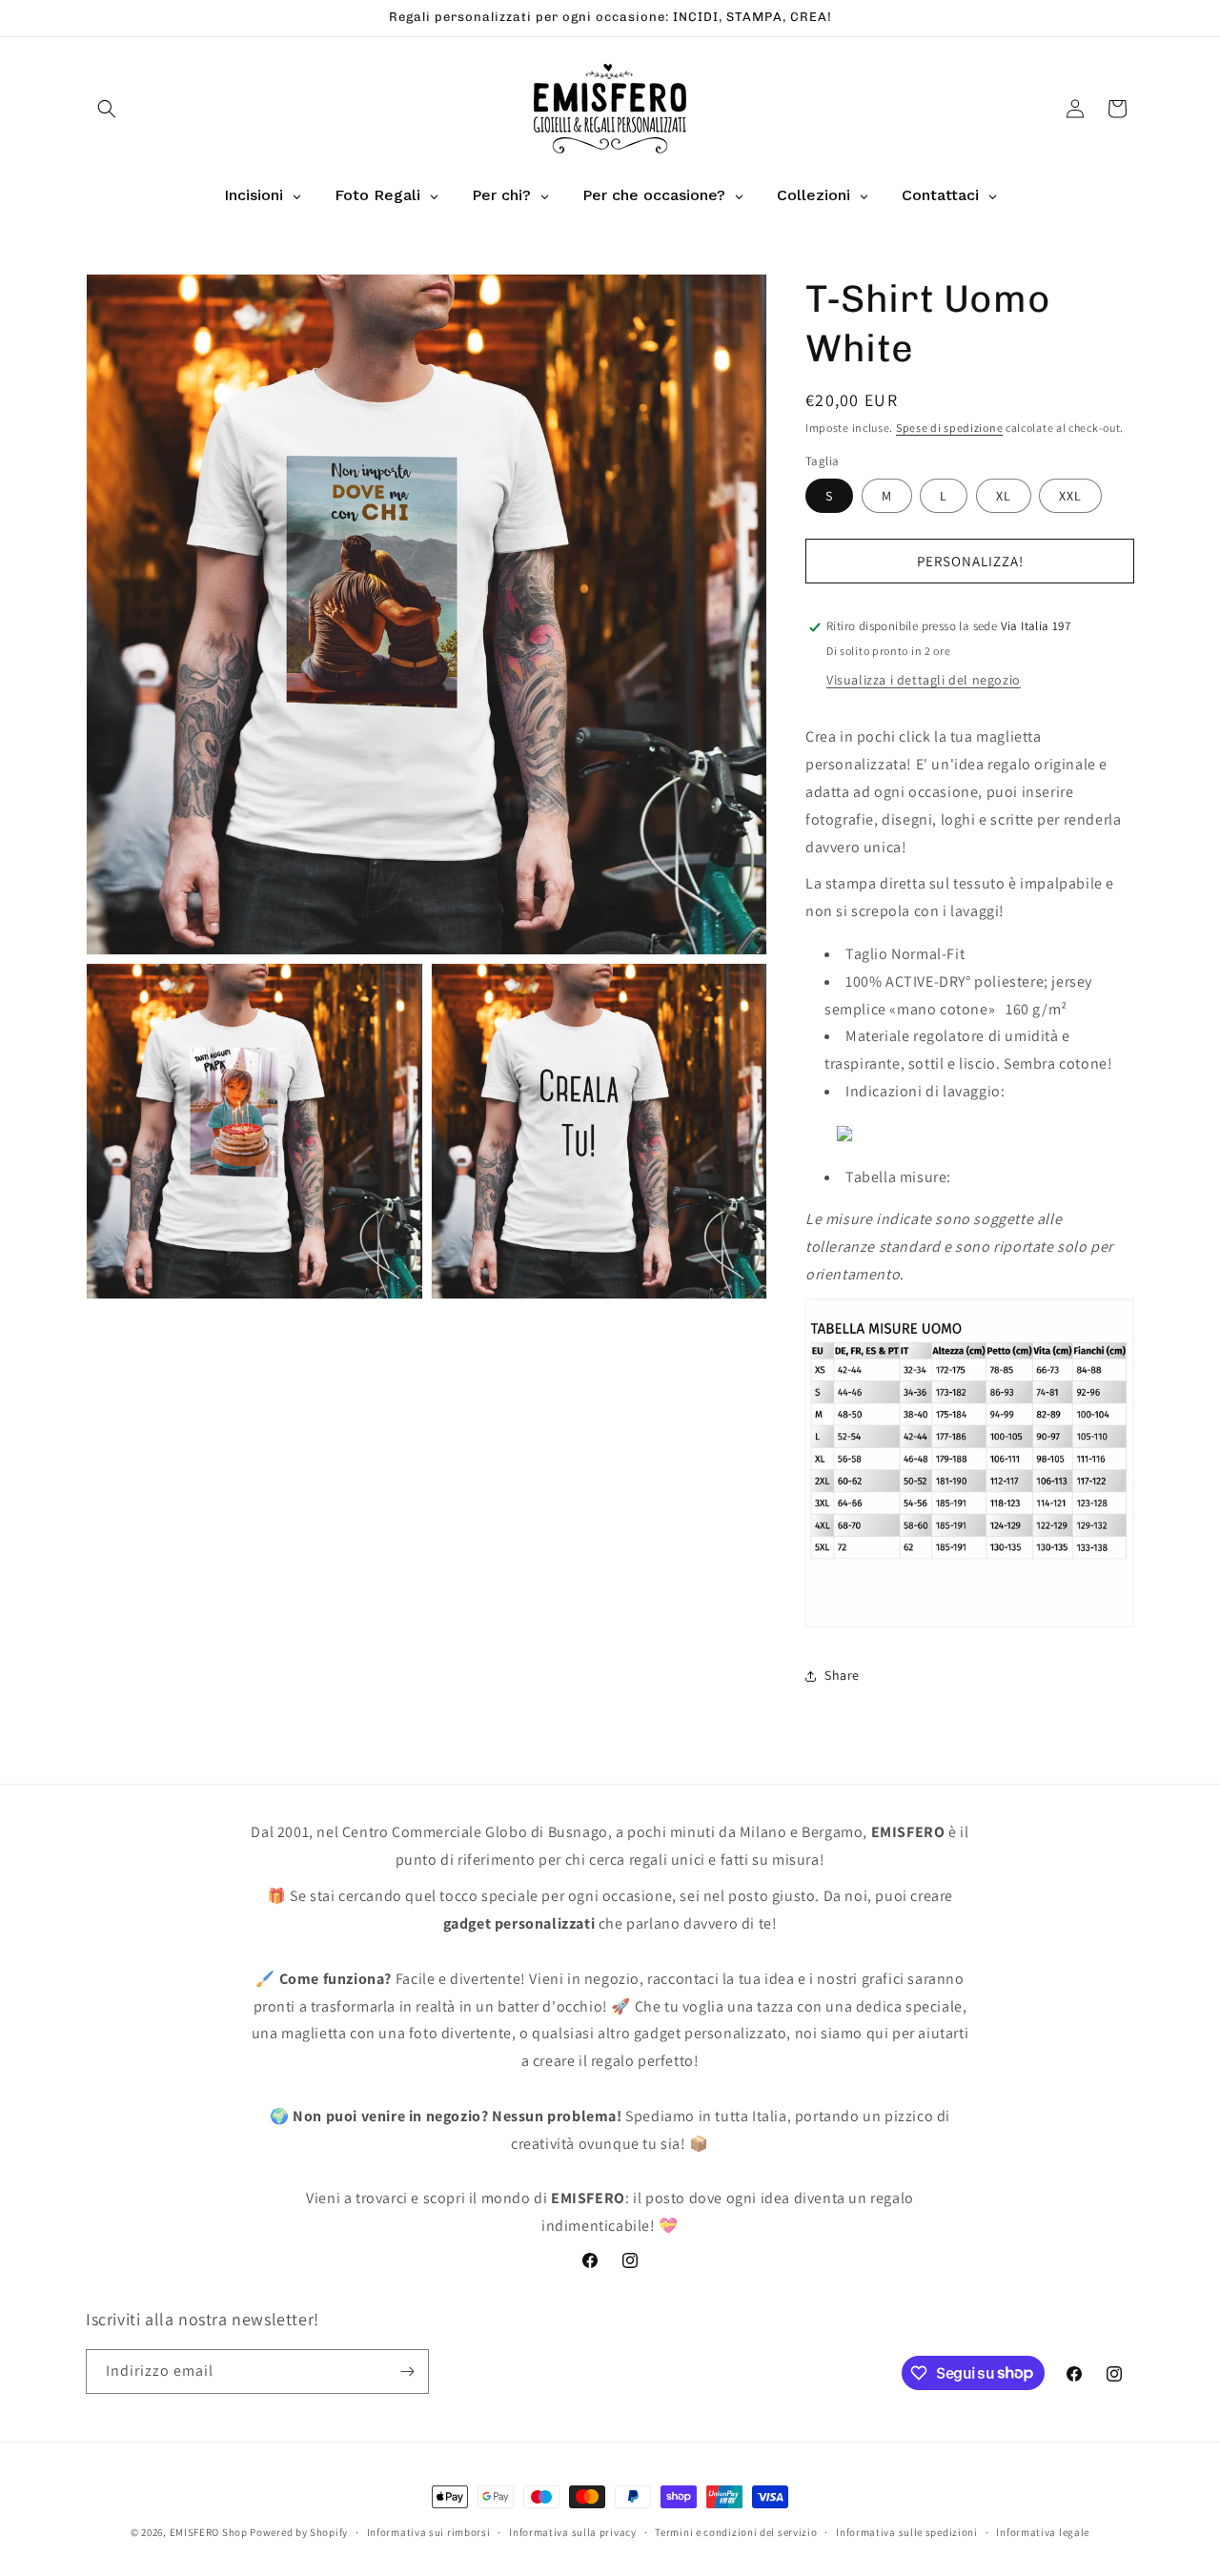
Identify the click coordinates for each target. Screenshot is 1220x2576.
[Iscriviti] (407, 2372)
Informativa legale (1043, 2531)
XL (1004, 497)
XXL (1070, 497)
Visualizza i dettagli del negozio (924, 681)
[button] (107, 109)
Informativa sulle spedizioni (907, 2531)
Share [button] (842, 1675)
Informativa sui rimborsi (429, 2531)
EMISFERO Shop (209, 2532)
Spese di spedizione (949, 428)
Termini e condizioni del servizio (736, 2531)
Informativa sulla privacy (573, 2531)
